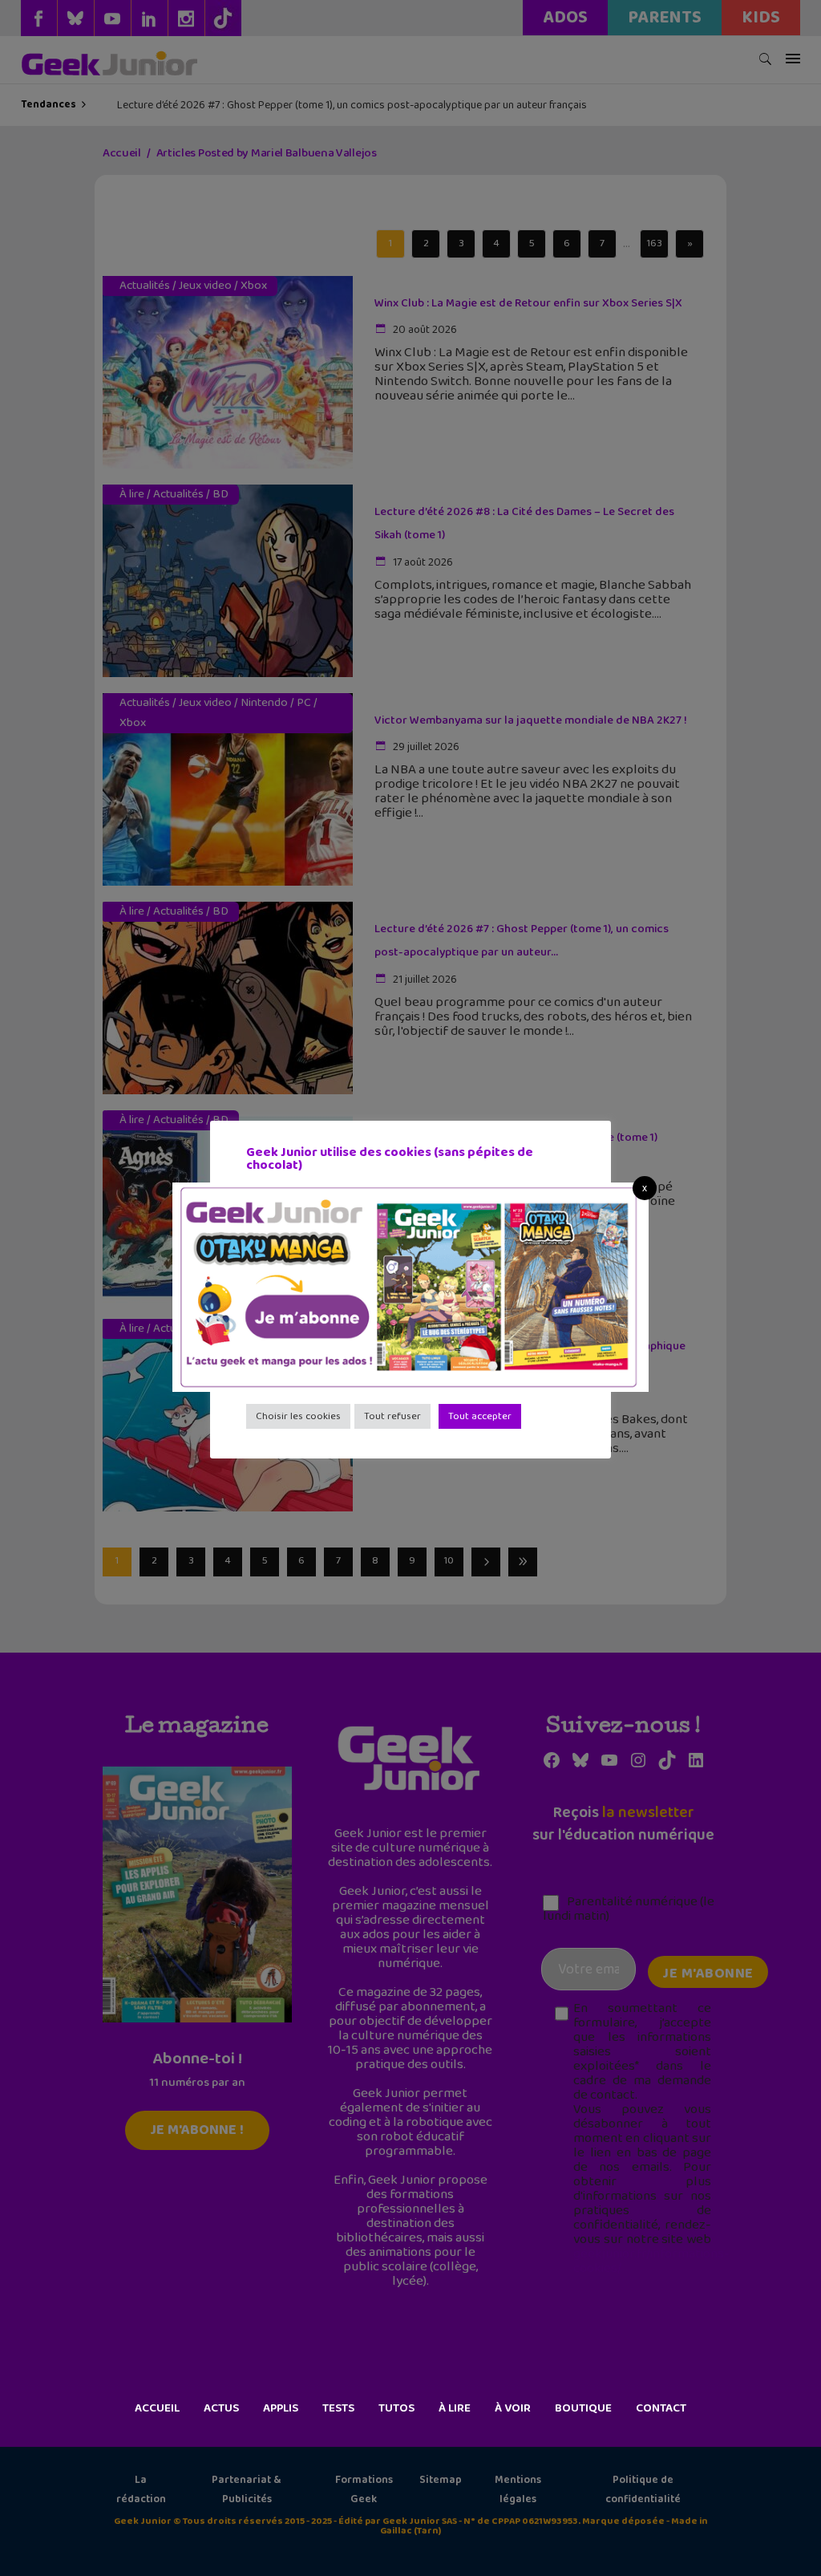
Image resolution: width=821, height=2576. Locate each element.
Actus (221, 2408)
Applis (281, 2408)
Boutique (583, 2408)
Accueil (157, 2408)
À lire (455, 2408)
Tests (338, 2408)
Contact (661, 2408)
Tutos (396, 2408)
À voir (513, 2408)
